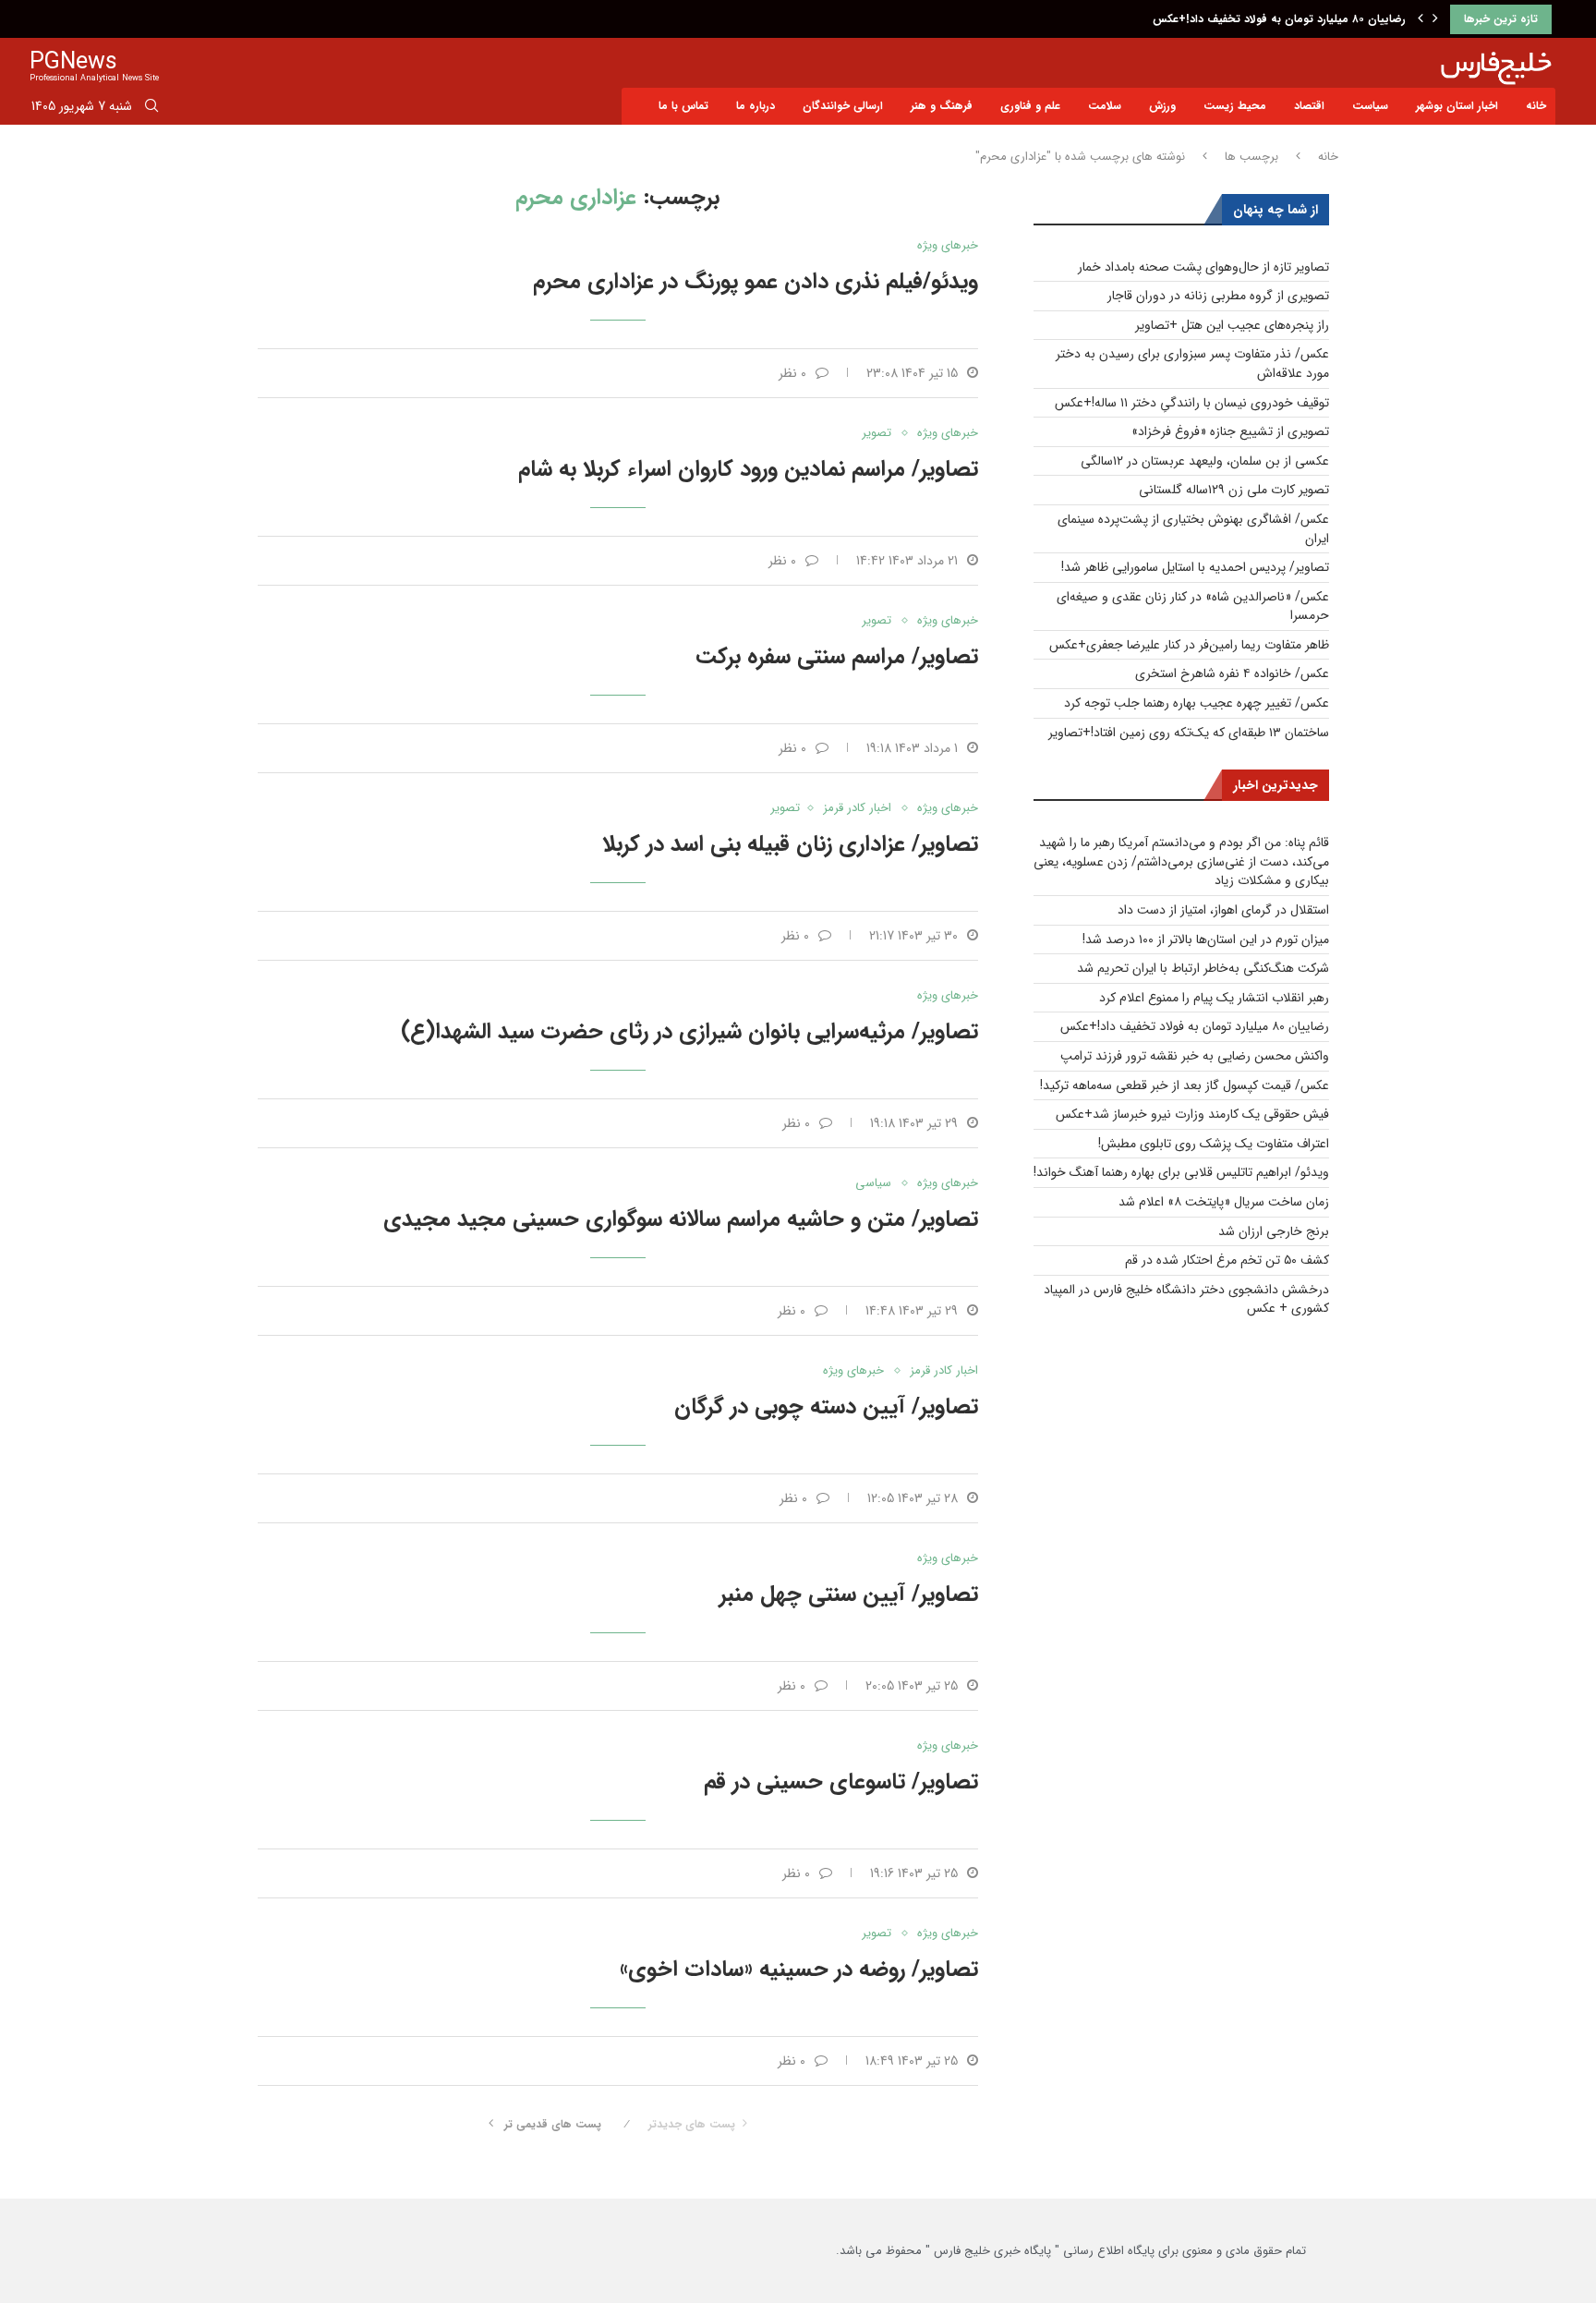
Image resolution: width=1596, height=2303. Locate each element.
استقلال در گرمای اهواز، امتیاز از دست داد (1223, 910)
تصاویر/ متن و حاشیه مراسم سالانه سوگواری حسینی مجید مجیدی (681, 1219)
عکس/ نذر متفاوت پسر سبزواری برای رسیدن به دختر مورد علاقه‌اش (1192, 364)
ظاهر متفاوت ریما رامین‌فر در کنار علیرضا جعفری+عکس (1189, 645)
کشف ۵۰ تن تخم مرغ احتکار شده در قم (1227, 1260)
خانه (1536, 106)
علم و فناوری (1030, 106)
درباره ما (756, 106)
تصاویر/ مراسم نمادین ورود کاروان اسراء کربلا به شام (748, 469)
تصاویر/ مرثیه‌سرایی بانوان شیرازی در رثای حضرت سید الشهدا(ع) (689, 1032)
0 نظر (792, 373)
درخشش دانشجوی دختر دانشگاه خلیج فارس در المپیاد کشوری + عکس (1186, 1299)
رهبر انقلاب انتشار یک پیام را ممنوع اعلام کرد (1214, 998)
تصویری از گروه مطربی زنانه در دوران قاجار (1218, 296)
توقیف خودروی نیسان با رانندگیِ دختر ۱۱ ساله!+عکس (1192, 403)
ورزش (1162, 106)
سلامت (1105, 106)
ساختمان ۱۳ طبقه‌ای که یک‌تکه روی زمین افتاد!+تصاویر (1189, 733)
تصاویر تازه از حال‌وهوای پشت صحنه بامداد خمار (1203, 267)
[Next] (1435, 19)
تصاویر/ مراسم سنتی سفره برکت (837, 657)
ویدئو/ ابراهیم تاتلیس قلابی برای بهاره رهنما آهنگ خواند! (1181, 1172)
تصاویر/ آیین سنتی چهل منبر (849, 1594)
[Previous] (1421, 19)
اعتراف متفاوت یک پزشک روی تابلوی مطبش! (1214, 1144)
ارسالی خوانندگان (843, 106)
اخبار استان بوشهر (1457, 106)
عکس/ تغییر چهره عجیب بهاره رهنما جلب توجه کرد (1197, 703)
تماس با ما (683, 106)
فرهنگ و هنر (942, 106)
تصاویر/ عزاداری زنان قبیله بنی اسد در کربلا (790, 844)
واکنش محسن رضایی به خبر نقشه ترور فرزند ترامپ (1195, 1056)
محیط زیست (1235, 106)
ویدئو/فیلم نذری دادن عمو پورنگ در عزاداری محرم (756, 282)
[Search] (151, 109)
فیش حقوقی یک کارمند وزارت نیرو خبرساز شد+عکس (1192, 1114)
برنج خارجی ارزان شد (1274, 1231)
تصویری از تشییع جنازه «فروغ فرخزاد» (1230, 431)
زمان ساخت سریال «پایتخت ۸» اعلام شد (1224, 1202)
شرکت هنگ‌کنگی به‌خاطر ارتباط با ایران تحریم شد (1203, 968)
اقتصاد (1309, 106)
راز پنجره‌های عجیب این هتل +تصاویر (1232, 325)
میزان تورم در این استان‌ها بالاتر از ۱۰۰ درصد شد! (1206, 939)
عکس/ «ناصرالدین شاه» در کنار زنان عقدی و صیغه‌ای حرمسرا (1193, 606)
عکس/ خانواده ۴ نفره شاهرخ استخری (1232, 673)
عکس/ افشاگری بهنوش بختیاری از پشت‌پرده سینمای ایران (1193, 529)
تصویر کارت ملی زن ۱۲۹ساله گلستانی (1234, 490)
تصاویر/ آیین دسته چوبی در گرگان (826, 1407)
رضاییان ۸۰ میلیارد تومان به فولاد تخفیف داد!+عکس (1279, 19)
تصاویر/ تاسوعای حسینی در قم (841, 1782)
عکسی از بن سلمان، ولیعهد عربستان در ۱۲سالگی (1205, 461)
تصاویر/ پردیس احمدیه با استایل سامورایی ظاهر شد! (1195, 567)
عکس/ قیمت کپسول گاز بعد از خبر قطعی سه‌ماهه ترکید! (1185, 1085)
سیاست (1370, 106)
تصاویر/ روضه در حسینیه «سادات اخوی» (799, 1970)
